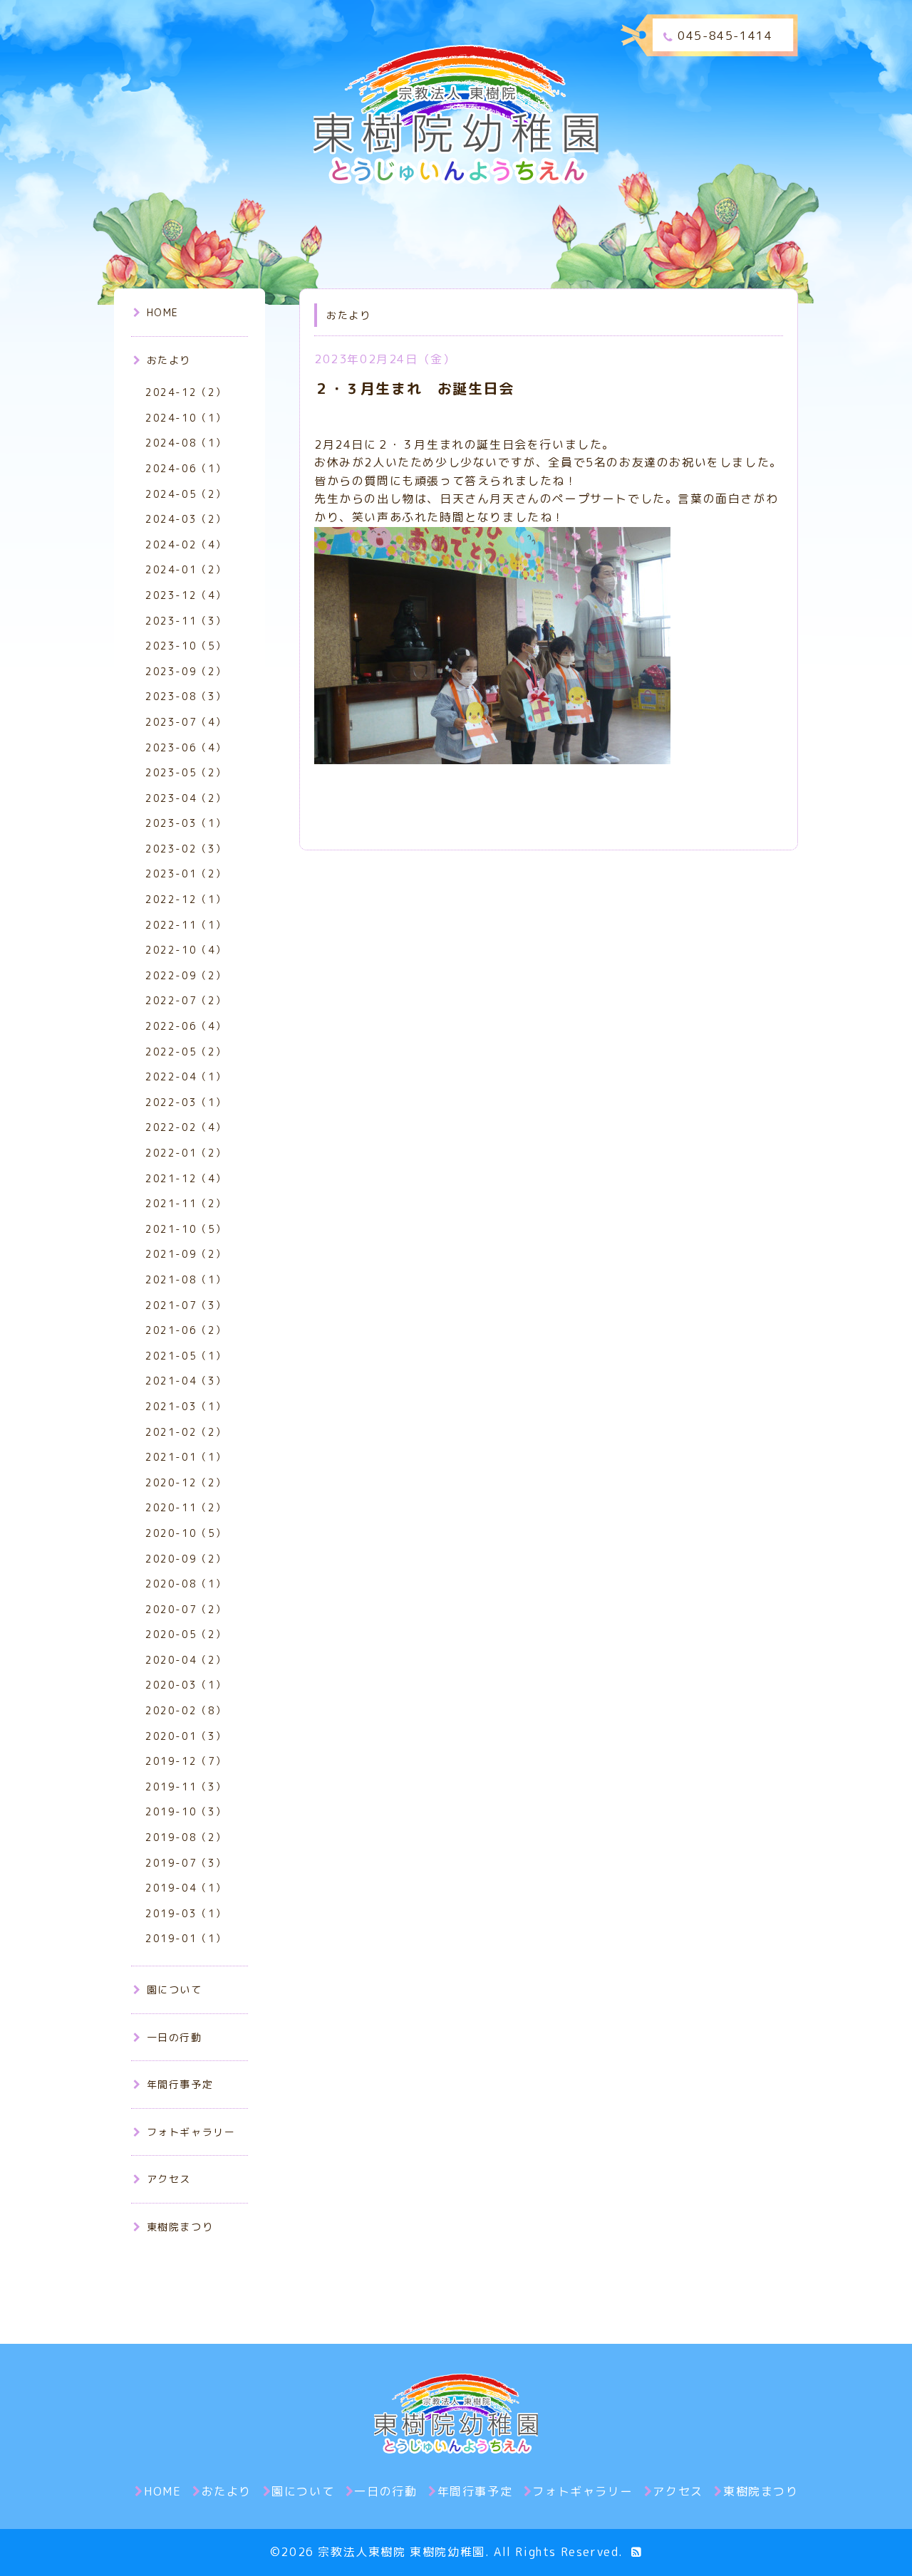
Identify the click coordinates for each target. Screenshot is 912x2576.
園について (175, 1990)
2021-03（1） (186, 1406)
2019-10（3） (186, 1811)
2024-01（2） (186, 569)
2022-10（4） (186, 950)
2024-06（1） (186, 468)
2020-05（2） (186, 1634)
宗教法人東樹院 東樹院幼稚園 (401, 2552)
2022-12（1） (186, 899)
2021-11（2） (186, 1203)
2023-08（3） (186, 696)
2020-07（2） (186, 1609)
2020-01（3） (186, 1736)
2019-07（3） (186, 1863)
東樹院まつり (180, 2227)
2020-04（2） (186, 1660)
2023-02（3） (186, 849)
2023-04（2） (186, 798)
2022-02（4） (186, 1127)
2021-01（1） (186, 1457)
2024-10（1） (186, 418)
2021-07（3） (186, 1305)
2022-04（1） (186, 1076)
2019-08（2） (186, 1837)
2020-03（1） (186, 1685)
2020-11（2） (186, 1507)
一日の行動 (175, 2037)
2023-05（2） (186, 772)
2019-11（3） (186, 1787)
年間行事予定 (180, 2084)
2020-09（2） (186, 1559)
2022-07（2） (186, 1000)
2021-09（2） (186, 1254)
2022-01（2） (186, 1153)
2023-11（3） (186, 621)
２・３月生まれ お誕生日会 (414, 388)
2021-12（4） (186, 1178)
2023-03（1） (186, 823)
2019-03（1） (186, 1913)
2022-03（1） (186, 1102)
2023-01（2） (186, 874)
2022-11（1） (186, 925)
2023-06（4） (186, 747)
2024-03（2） (186, 519)
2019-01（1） (186, 1938)
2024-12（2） (186, 392)
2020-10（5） (186, 1533)
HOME (163, 312)
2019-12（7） (186, 1761)
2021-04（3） (186, 1381)
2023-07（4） (186, 722)
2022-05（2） (186, 1052)
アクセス (169, 2179)
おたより (169, 360)
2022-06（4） (186, 1026)
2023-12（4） (186, 595)
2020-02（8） (186, 1710)
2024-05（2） (186, 494)
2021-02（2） (186, 1432)
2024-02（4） (186, 544)
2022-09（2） (186, 975)
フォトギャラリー (191, 2132)
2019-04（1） (186, 1888)
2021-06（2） (186, 1330)
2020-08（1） (186, 1584)
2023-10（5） (186, 646)
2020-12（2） (186, 1482)
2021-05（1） (186, 1356)
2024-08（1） (186, 443)
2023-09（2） (186, 671)
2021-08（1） (186, 1279)
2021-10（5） (186, 1229)
